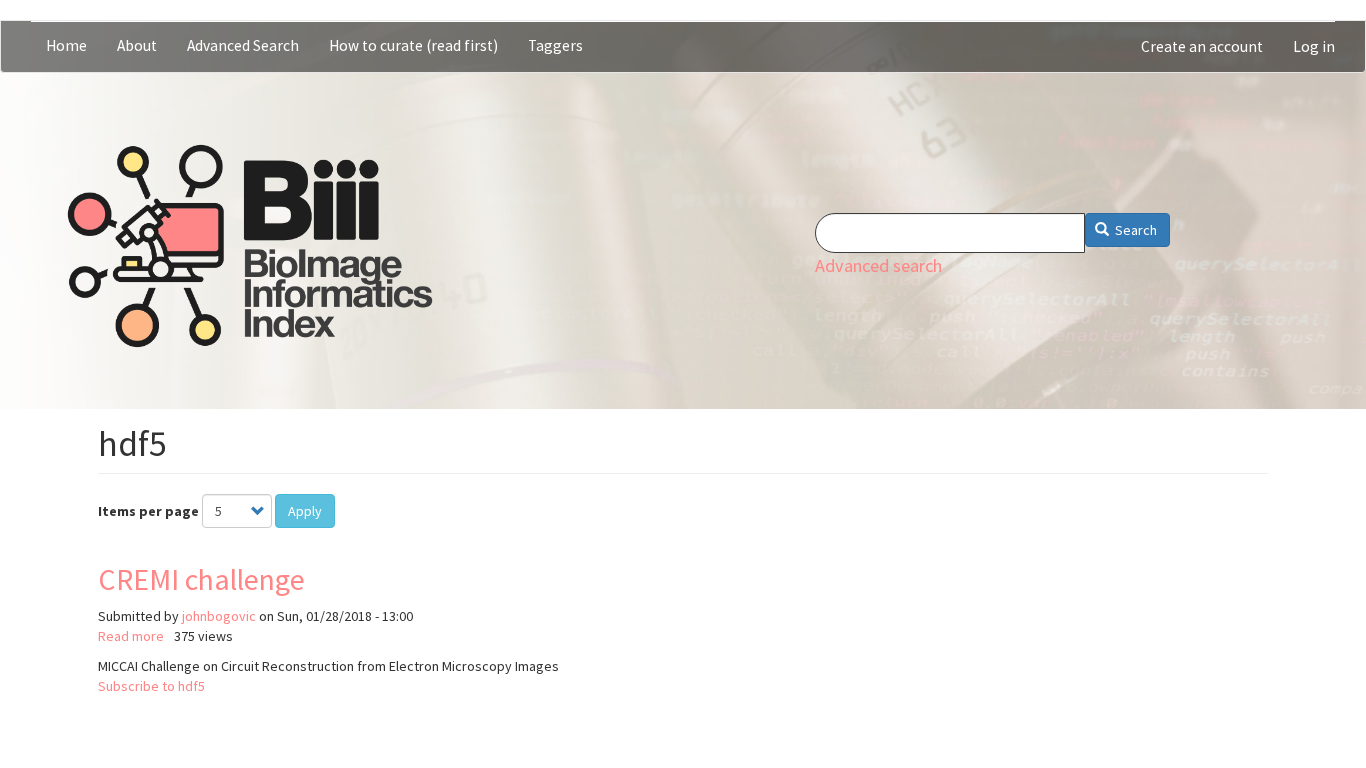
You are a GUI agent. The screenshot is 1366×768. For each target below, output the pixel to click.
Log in (1314, 46)
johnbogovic (219, 616)
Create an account (1202, 46)
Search (1134, 230)
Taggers (555, 45)
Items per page (148, 511)
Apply (305, 511)
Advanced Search (243, 45)
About (137, 45)
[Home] (250, 246)
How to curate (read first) (413, 45)
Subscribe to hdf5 (151, 686)
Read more (131, 636)
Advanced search (878, 265)
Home (66, 45)
